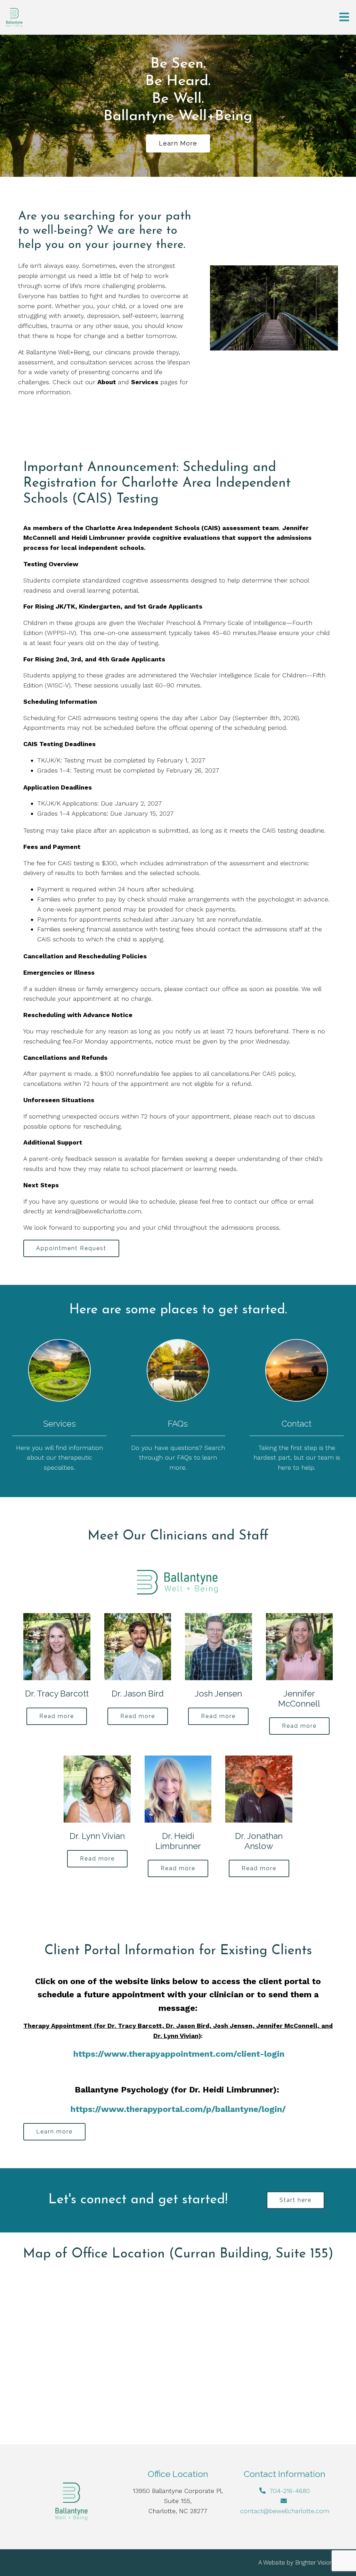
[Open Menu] (344, 18)
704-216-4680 (290, 2491)
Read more (57, 1716)
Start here (296, 2200)
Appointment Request (71, 1248)
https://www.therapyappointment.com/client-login (179, 2054)
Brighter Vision (314, 2562)
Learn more (178, 143)
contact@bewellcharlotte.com (285, 2511)
